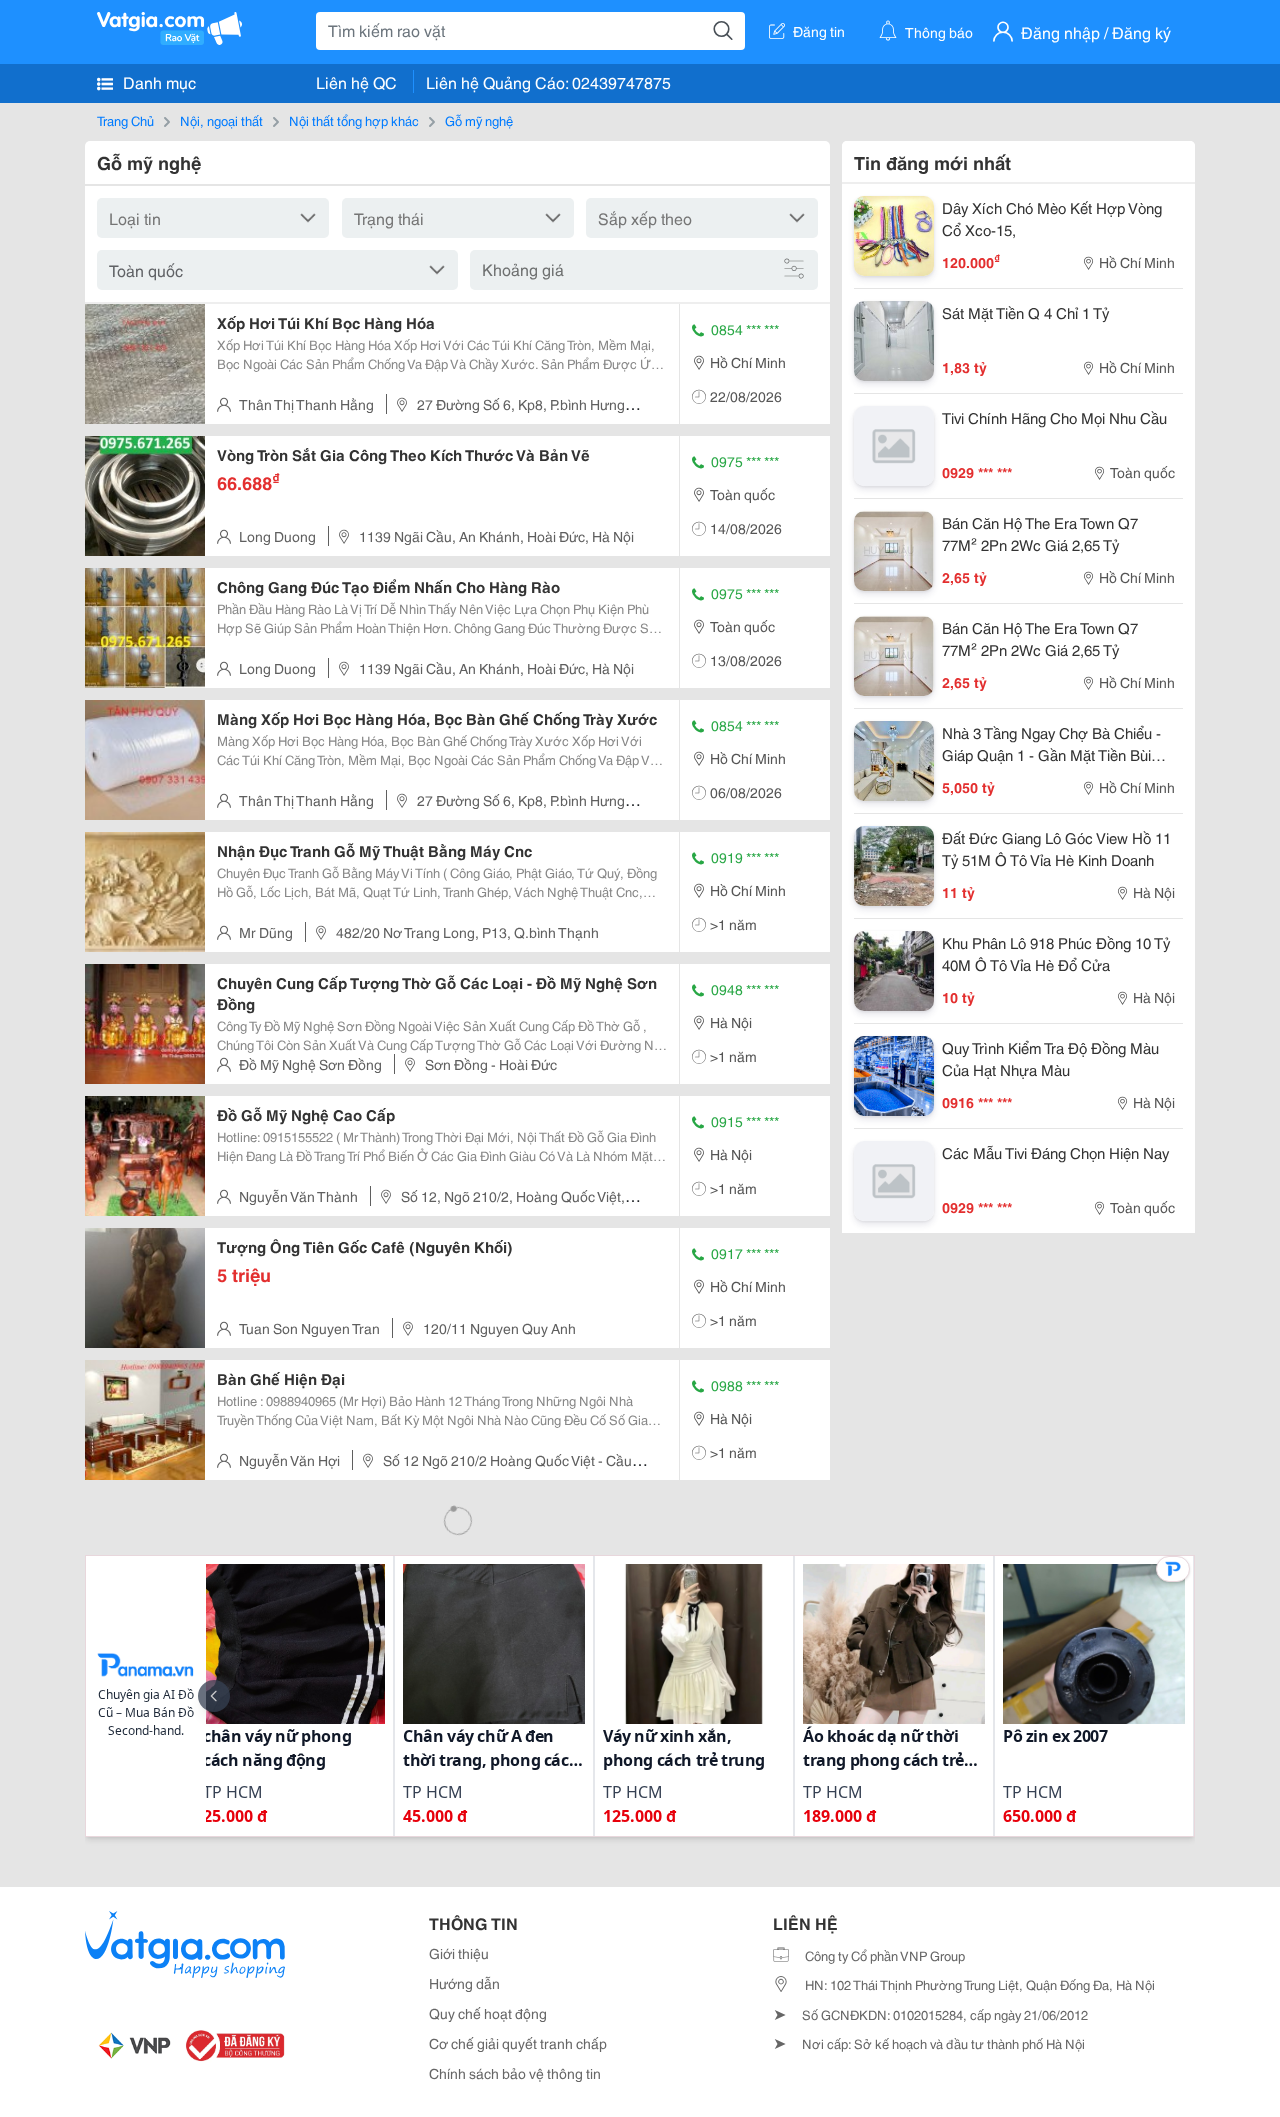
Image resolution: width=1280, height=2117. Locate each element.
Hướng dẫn (464, 1983)
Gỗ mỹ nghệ (479, 120)
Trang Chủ (125, 120)
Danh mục (157, 81)
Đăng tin (819, 31)
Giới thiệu (459, 1953)
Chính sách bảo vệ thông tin (515, 2073)
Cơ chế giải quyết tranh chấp (518, 2043)
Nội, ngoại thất (221, 120)
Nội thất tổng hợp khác (354, 120)
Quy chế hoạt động (488, 2013)
